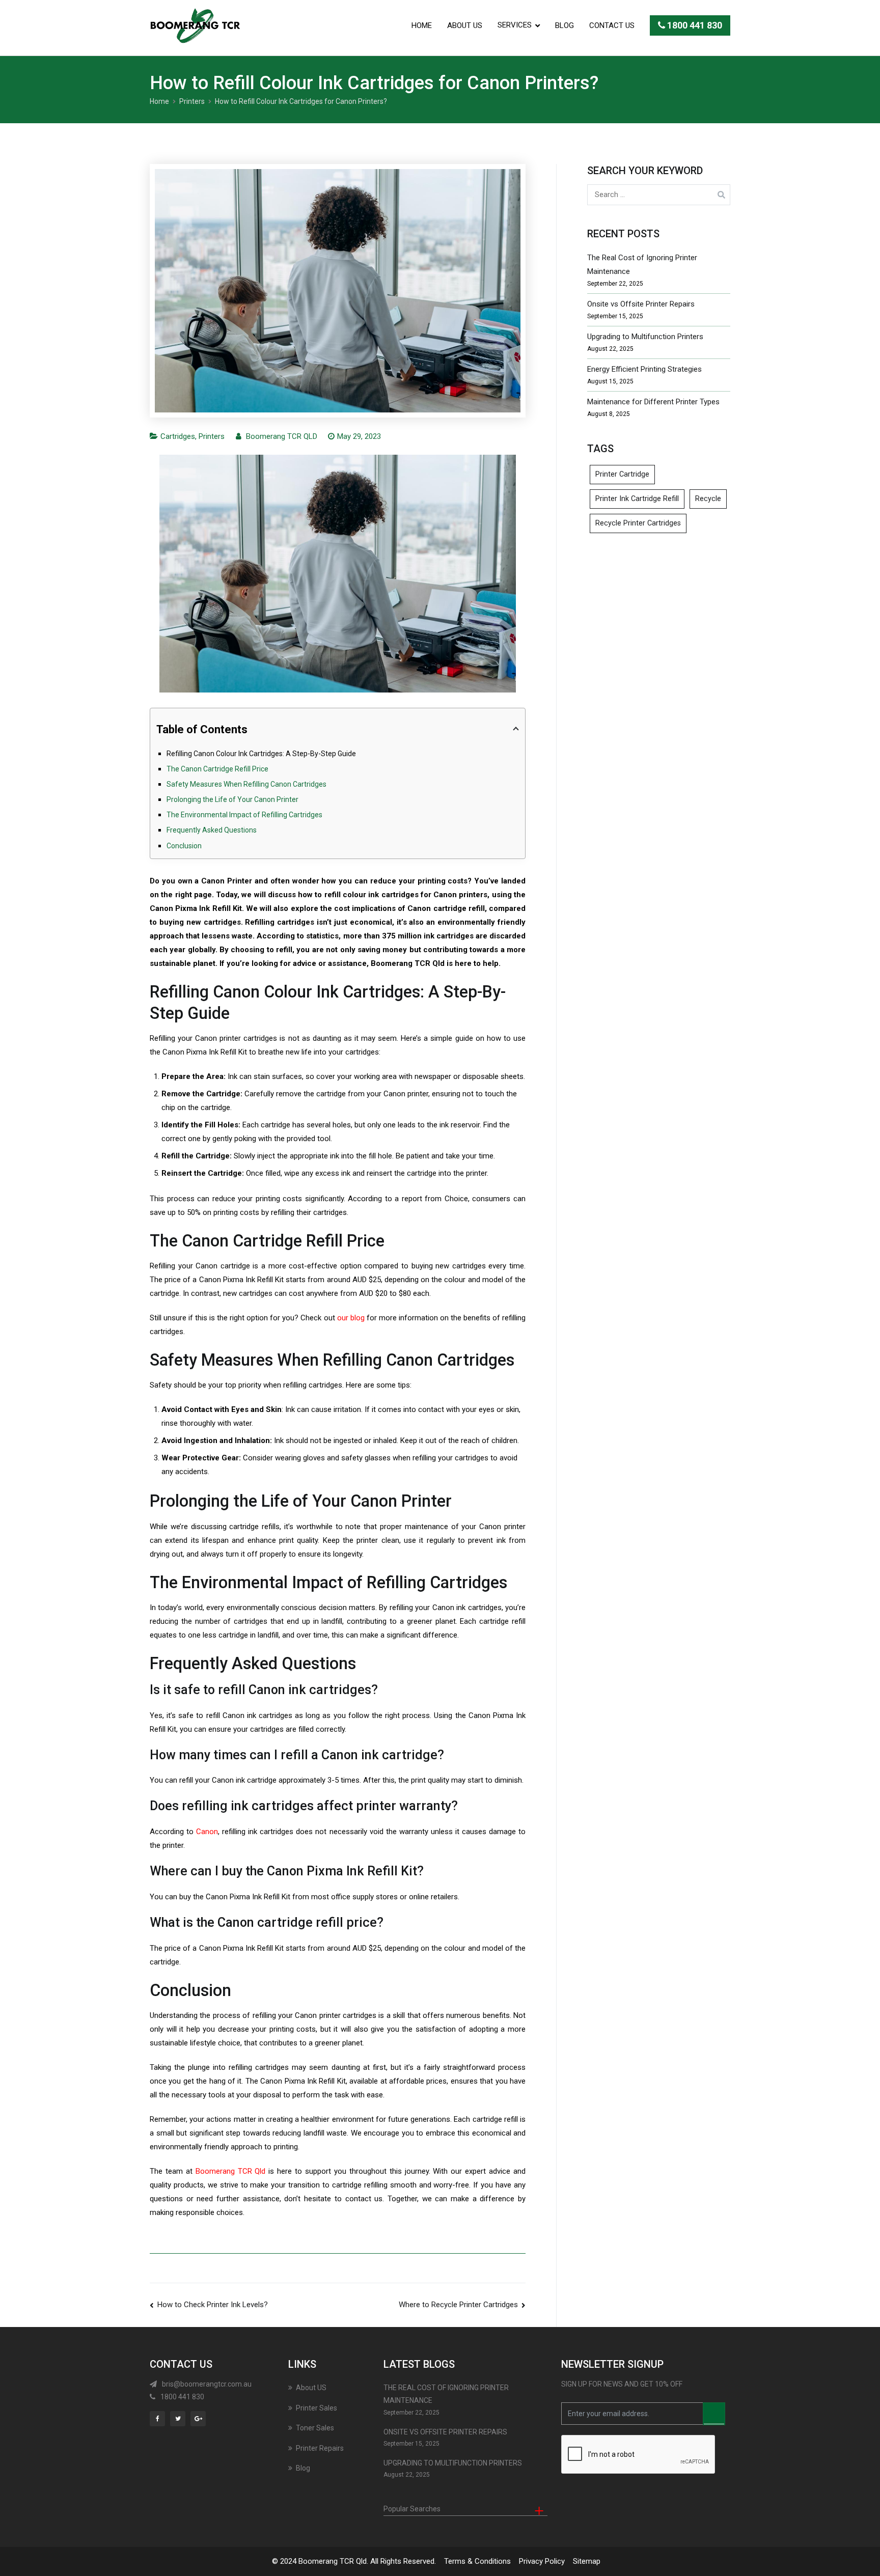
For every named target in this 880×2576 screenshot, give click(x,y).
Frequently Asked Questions (212, 830)
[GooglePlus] (200, 2418)
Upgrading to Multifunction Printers (645, 337)
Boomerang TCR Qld (231, 2171)
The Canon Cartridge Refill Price (217, 769)
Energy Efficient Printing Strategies (644, 369)
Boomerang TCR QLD (282, 436)
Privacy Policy (542, 2561)
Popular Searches (412, 2509)
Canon (207, 1832)
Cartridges (178, 436)
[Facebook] (159, 2418)
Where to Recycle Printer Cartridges (458, 2305)
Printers (212, 436)
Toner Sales (315, 2428)
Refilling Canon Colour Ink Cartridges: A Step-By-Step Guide (261, 754)
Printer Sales (317, 2408)
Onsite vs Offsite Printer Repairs (641, 304)
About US (465, 25)
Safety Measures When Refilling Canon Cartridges (246, 784)
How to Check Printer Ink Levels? (213, 2305)
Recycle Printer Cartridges (638, 523)
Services (515, 25)
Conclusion (184, 846)
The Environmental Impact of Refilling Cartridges (244, 815)
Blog (565, 25)
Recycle (708, 499)
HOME (422, 25)
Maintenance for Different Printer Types (653, 402)
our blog (351, 1318)
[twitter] (180, 2418)
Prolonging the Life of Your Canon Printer (232, 799)
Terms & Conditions (477, 2561)
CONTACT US (612, 25)
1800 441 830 (694, 25)
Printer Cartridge (622, 474)
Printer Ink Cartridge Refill (637, 499)
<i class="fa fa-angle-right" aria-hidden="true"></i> (714, 2414)
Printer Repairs (320, 2448)
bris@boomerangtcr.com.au (207, 2384)
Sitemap (587, 2561)
